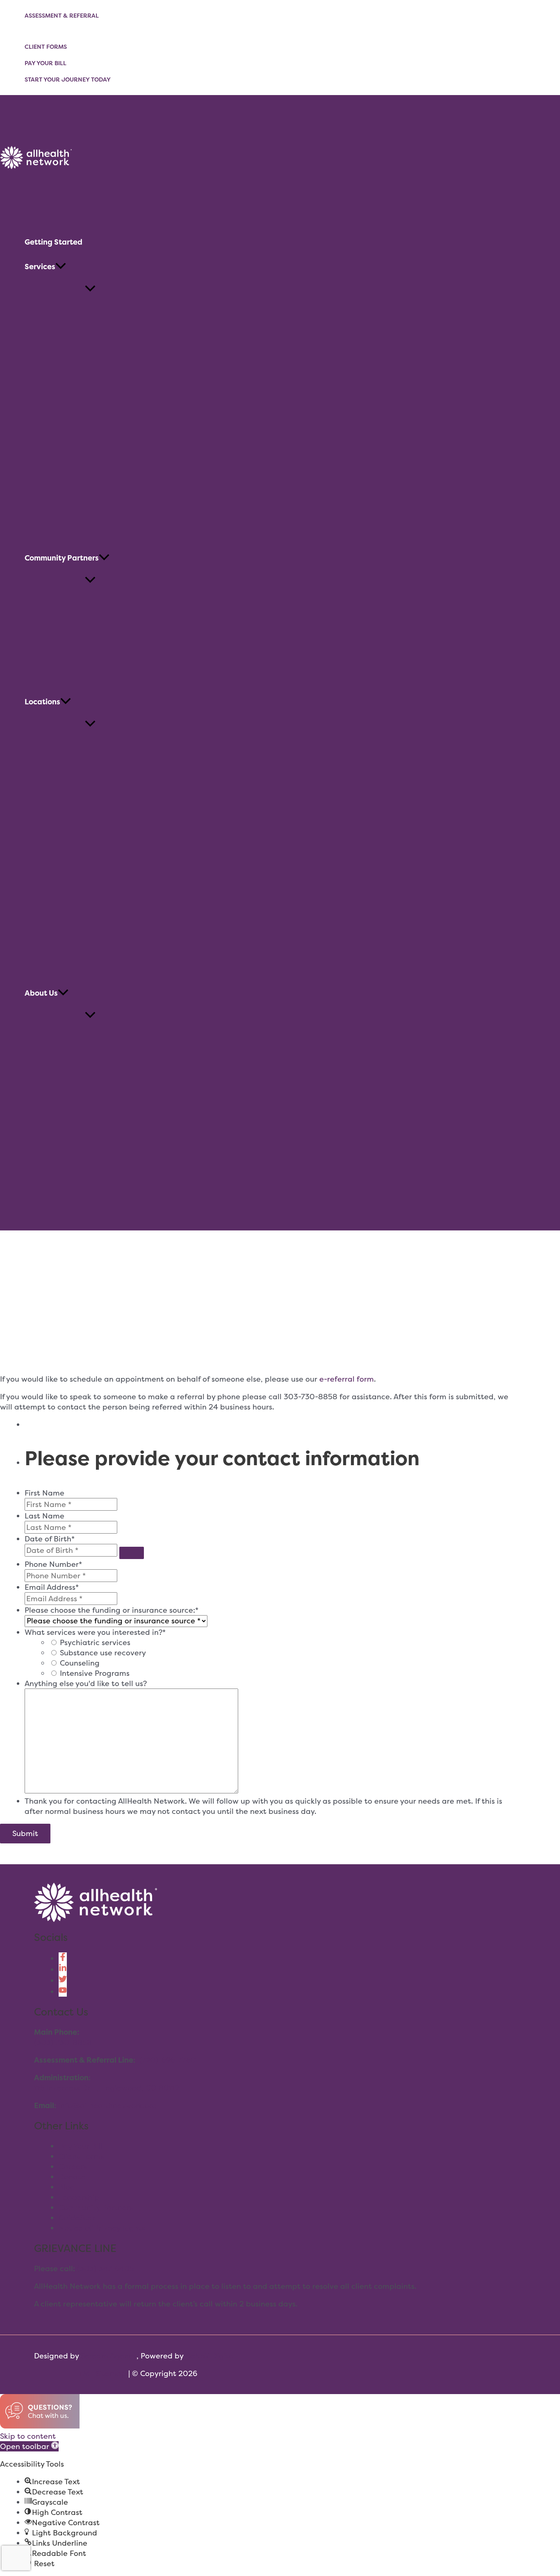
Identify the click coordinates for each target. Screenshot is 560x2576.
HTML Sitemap (100, 2373)
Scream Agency (109, 2356)
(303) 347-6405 (106, 2268)
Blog (67, 2187)
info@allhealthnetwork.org (108, 2105)
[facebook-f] (63, 1958)
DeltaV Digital (211, 2356)
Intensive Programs (95, 1673)
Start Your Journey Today (68, 79)
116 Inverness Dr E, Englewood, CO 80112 (107, 2088)
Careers (73, 2166)
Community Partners (96, 2207)
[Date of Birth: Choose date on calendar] (132, 1553)
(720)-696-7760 (168, 2060)
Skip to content (28, 2436)
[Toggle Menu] (90, 289)
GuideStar (77, 2218)
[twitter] (63, 1980)
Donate (72, 2177)
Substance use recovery (103, 1653)
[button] (61, 267)
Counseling (80, 1663)
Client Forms (46, 47)
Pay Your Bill (46, 63)
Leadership (79, 2197)
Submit (25, 1833)
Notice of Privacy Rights (102, 2228)
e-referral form (347, 1379)
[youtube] (63, 1992)
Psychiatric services (95, 1642)
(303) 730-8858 (63, 2042)
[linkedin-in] (63, 1969)
